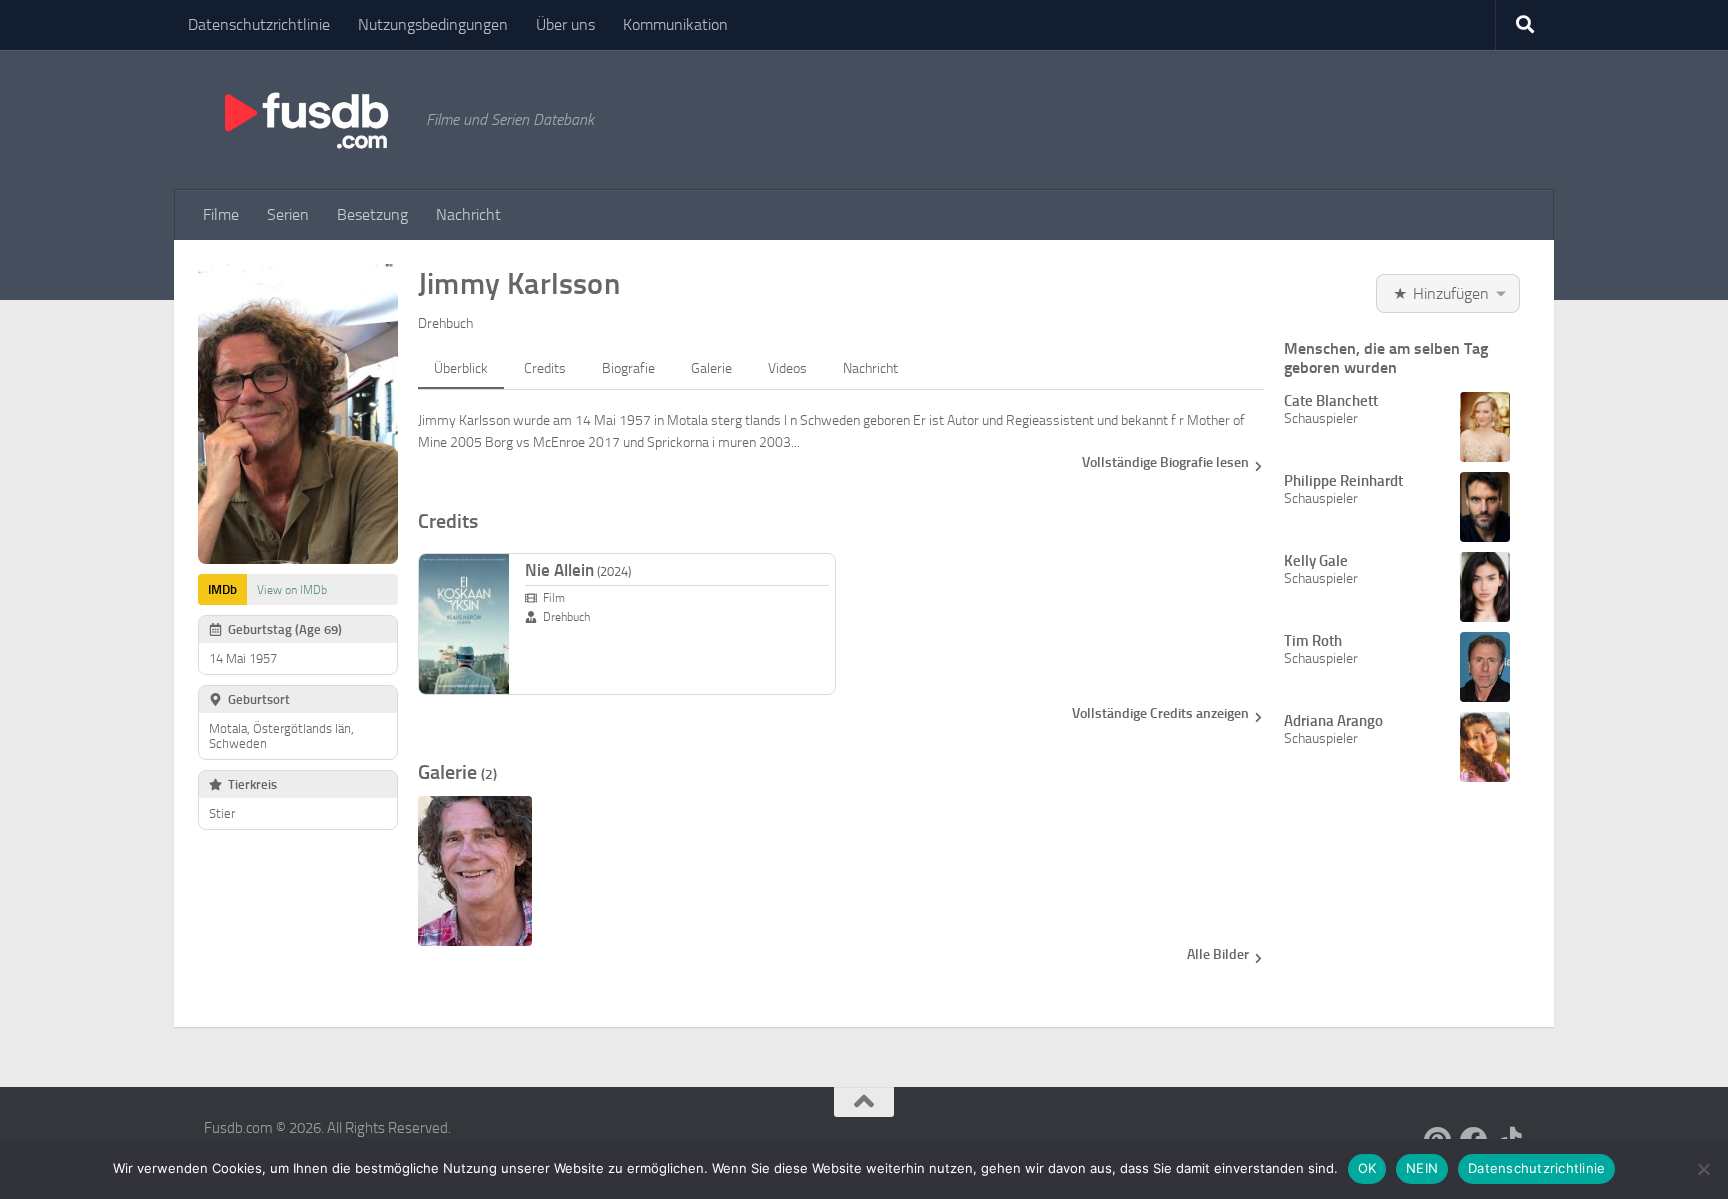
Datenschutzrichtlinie (259, 24)
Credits (545, 368)
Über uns (565, 24)
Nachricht (468, 214)
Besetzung (372, 214)
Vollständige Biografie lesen (1165, 462)
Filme (221, 214)
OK (1367, 1168)
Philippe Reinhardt (1343, 481)
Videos (787, 368)
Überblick (461, 368)
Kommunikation (675, 24)
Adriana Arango (1333, 721)
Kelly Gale (1316, 561)
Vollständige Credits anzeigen (1160, 713)
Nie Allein (578, 570)
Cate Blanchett (1331, 401)
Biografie (628, 368)
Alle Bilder (1218, 954)
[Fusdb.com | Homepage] (305, 120)
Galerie (711, 368)
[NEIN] (1703, 1169)
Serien (288, 214)
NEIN (1422, 1168)
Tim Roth (1313, 641)
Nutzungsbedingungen (433, 24)
